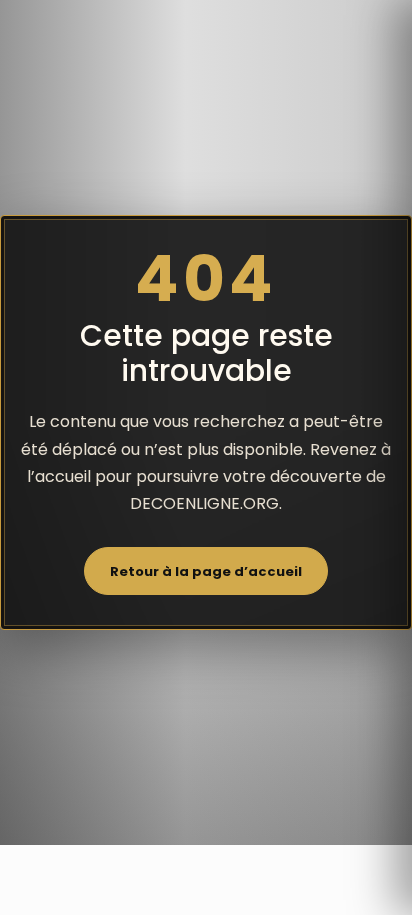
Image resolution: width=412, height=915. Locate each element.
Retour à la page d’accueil (206, 571)
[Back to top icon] (377, 880)
